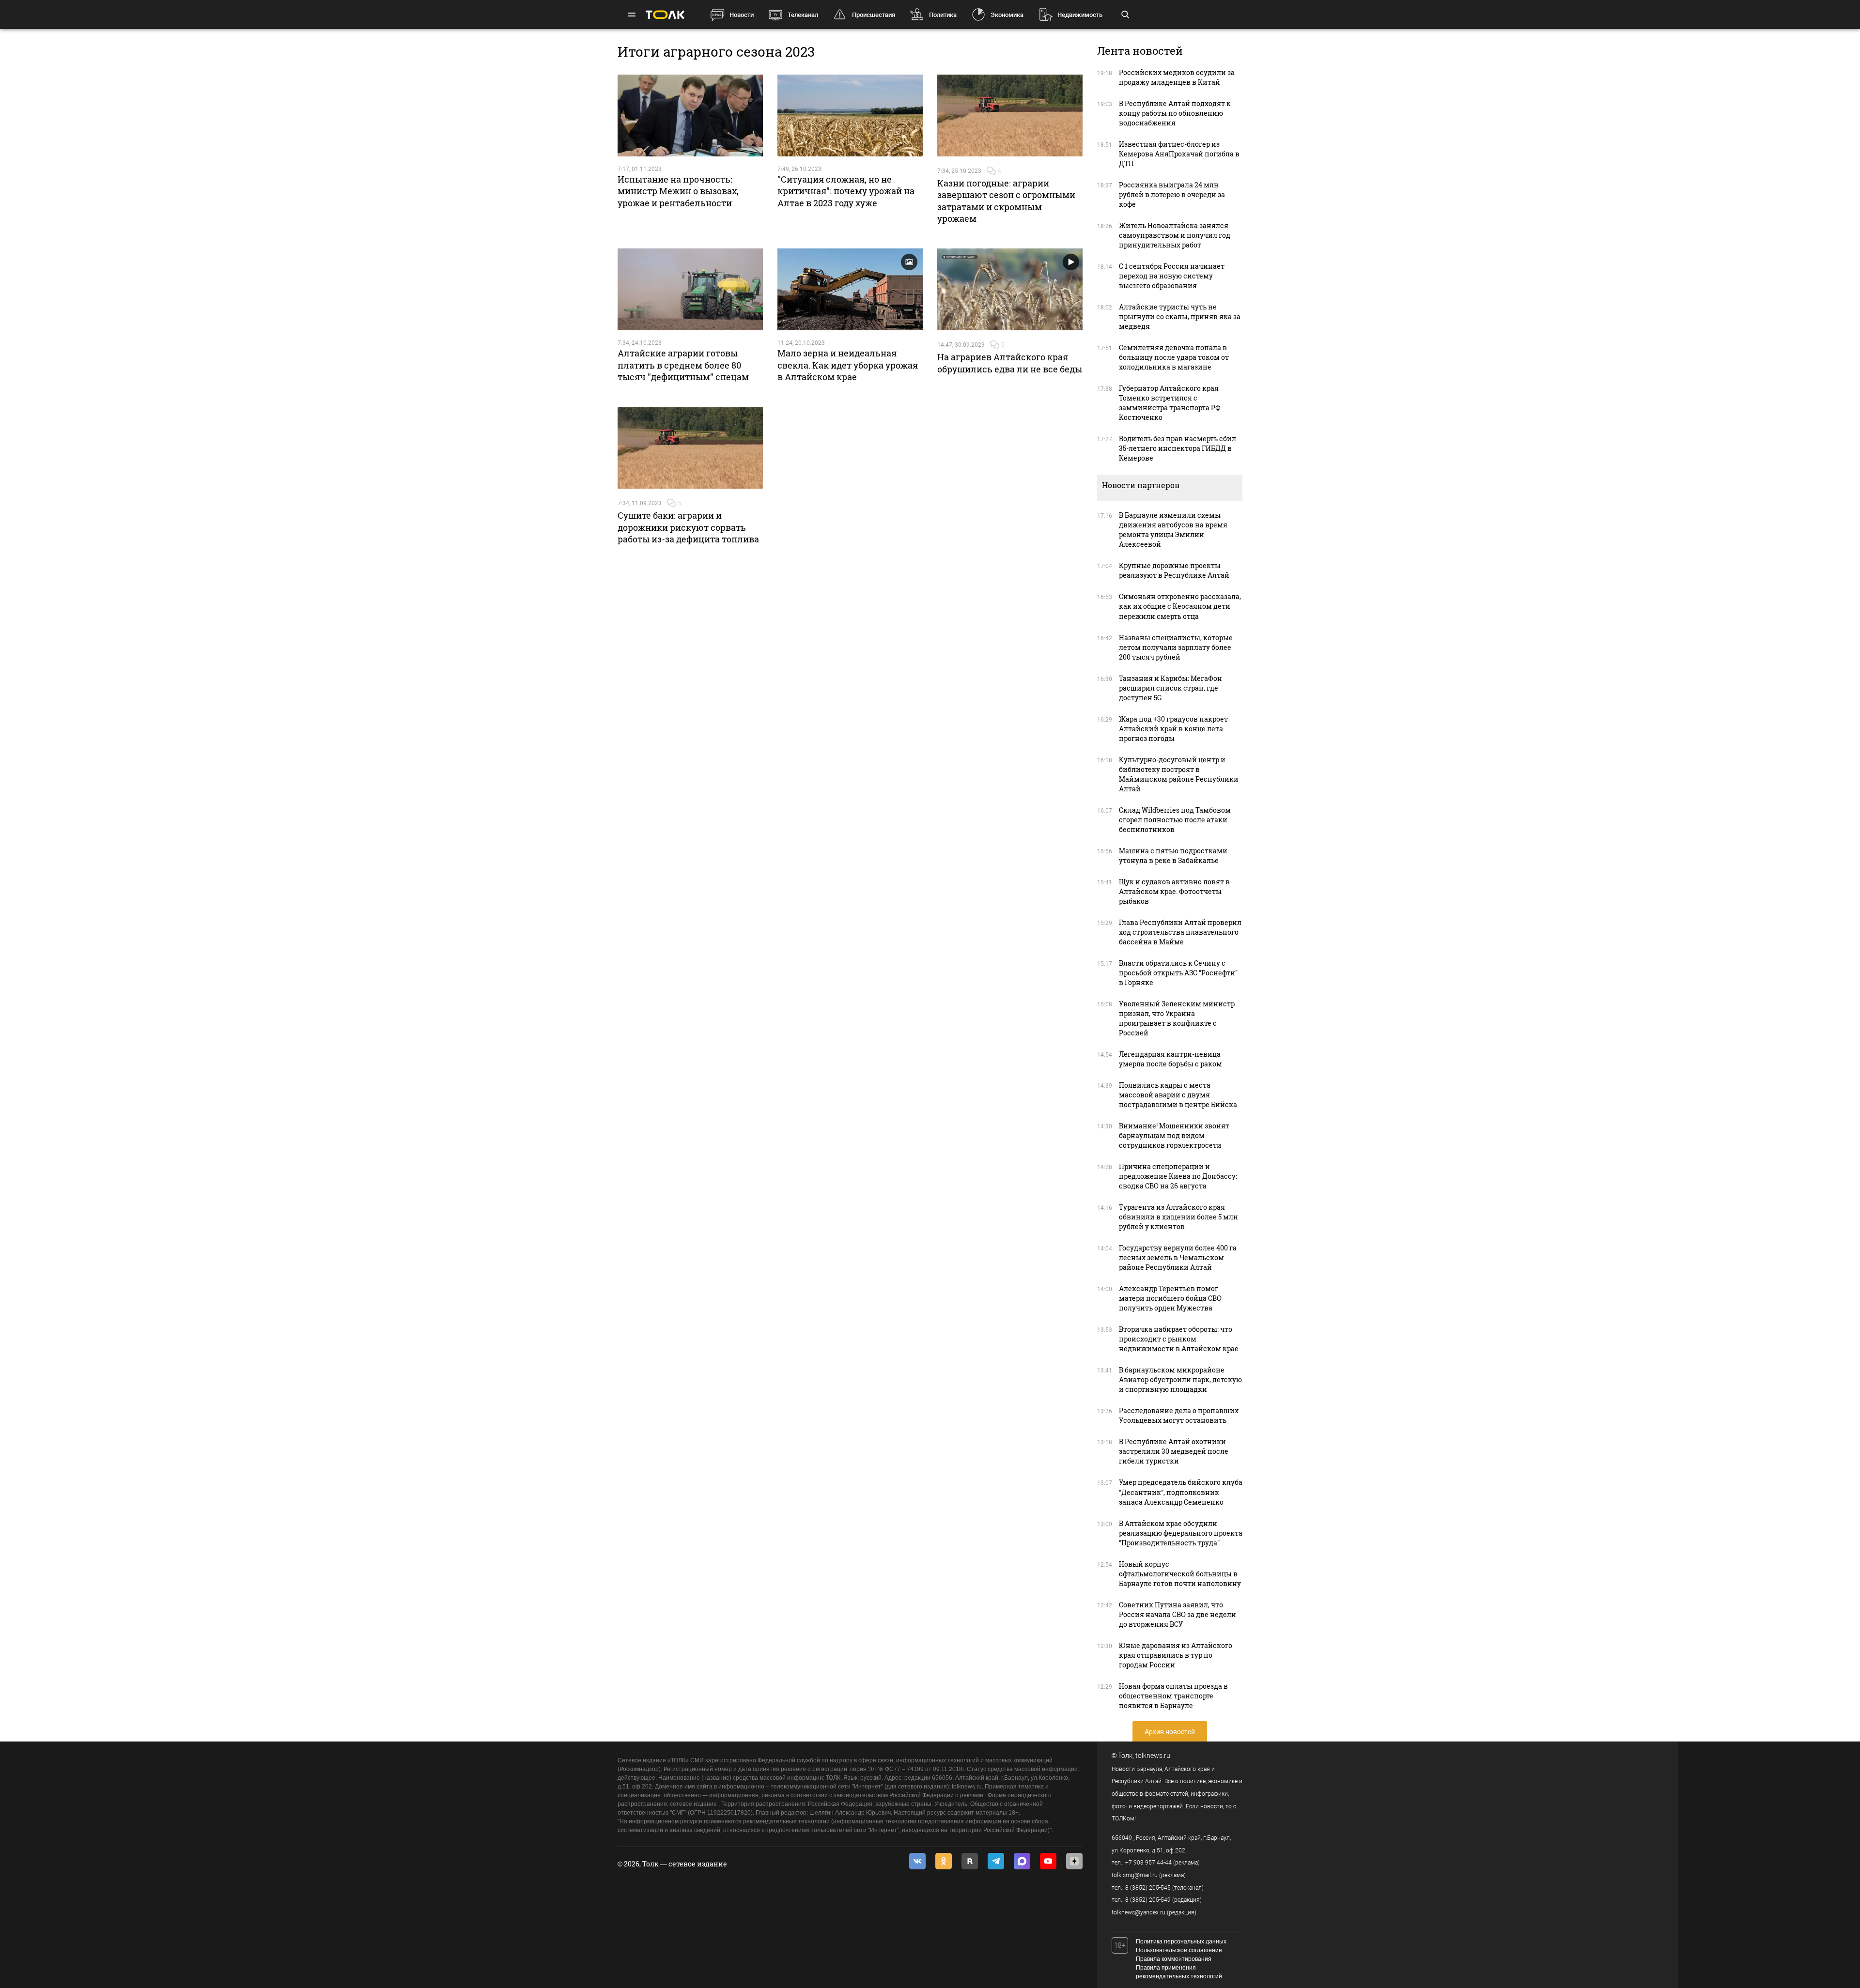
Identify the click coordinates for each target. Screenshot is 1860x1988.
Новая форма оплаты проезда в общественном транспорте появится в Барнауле (1173, 1696)
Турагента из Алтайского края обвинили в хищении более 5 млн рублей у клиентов (1178, 1217)
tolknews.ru (1153, 1756)
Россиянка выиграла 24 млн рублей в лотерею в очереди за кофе (1172, 194)
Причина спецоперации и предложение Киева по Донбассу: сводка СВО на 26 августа (1178, 1176)
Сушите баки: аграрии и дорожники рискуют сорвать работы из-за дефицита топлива (688, 527)
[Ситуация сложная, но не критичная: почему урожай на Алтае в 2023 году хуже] (850, 116)
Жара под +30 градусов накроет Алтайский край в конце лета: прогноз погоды (1173, 729)
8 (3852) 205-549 (1148, 1900)
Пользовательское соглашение (1179, 1950)
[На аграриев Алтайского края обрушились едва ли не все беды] (1010, 289)
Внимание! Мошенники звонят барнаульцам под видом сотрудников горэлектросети (1174, 1135)
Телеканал (803, 15)
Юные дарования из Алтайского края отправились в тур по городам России (1176, 1655)
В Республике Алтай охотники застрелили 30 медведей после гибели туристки (1174, 1451)
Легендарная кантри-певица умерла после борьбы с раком (1170, 1059)
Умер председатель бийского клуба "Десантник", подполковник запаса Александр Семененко (1181, 1492)
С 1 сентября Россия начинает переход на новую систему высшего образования (1172, 276)
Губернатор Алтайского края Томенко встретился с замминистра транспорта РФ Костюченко (1170, 403)
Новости (742, 15)
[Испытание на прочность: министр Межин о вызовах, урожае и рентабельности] (690, 116)
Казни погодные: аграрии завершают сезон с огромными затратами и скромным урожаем (1006, 201)
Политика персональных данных (1181, 1942)
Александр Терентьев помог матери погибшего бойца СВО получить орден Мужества (1170, 1298)
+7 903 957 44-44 (1148, 1863)
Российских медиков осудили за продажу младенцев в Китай (1177, 77)
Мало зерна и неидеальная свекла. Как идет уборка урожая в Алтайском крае (848, 365)
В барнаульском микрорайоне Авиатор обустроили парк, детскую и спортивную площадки (1180, 1379)
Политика (943, 15)
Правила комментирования (1174, 1959)
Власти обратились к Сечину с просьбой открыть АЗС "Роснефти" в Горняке (1178, 973)
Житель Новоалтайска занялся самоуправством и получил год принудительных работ (1175, 235)
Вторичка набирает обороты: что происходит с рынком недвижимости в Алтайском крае (1179, 1339)
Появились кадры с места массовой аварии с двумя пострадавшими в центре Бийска (1178, 1095)
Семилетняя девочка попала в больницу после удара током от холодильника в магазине (1174, 357)
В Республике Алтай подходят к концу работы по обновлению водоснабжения (1175, 113)
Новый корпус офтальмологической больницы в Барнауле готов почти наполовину (1180, 1574)
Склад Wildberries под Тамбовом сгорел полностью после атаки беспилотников (1175, 820)
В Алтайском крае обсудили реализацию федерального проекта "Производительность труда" (1181, 1533)
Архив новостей (1170, 1732)
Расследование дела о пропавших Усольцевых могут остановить (1179, 1415)
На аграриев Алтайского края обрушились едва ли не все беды (1010, 363)
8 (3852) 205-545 (1148, 1888)
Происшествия (874, 15)
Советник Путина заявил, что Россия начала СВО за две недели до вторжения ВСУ (1178, 1614)
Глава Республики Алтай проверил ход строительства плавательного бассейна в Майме (1180, 932)
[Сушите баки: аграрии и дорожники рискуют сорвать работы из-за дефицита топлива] (690, 448)
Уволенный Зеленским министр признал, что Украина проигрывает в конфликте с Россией (1177, 1018)
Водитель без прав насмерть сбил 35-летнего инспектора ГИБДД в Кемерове (1178, 448)
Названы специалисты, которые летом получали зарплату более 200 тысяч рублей (1176, 647)
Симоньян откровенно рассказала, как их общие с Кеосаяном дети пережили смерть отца (1180, 606)
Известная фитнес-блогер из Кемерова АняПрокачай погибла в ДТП (1179, 154)
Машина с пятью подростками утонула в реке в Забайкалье (1173, 855)
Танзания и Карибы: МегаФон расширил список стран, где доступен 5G (1170, 688)
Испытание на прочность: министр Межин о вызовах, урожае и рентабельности (678, 191)
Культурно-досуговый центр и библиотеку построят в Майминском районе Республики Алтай (1179, 774)
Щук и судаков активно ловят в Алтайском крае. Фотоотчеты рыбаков (1174, 891)
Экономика (1007, 15)
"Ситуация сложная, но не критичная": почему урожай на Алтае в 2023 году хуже (846, 191)
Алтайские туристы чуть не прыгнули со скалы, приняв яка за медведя (1180, 316)
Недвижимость (1080, 15)
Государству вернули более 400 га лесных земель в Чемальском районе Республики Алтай (1178, 1257)
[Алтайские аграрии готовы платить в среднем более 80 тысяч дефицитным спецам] (690, 289)
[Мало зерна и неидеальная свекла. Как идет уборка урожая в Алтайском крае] (850, 289)
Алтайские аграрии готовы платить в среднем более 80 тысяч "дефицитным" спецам (683, 365)
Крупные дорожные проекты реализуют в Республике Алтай (1174, 570)
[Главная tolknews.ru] (665, 15)
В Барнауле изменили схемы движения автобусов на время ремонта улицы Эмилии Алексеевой (1173, 530)
